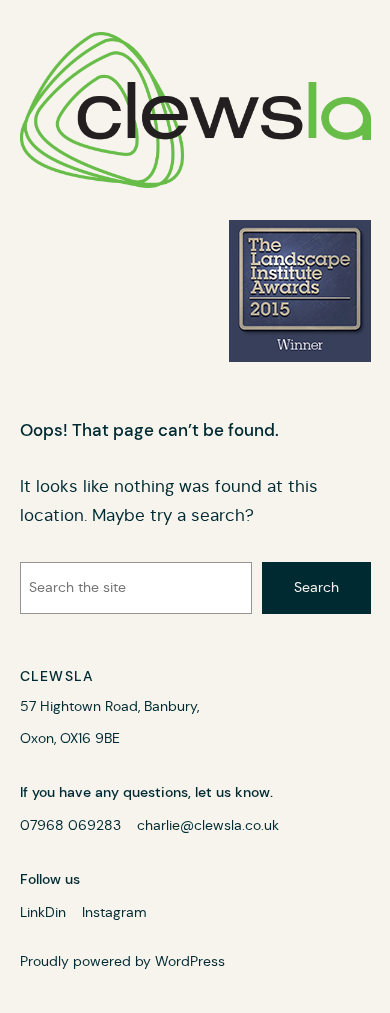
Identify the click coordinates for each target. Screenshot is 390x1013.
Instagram (114, 912)
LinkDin (43, 912)
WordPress (190, 961)
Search (316, 587)
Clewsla (57, 676)
